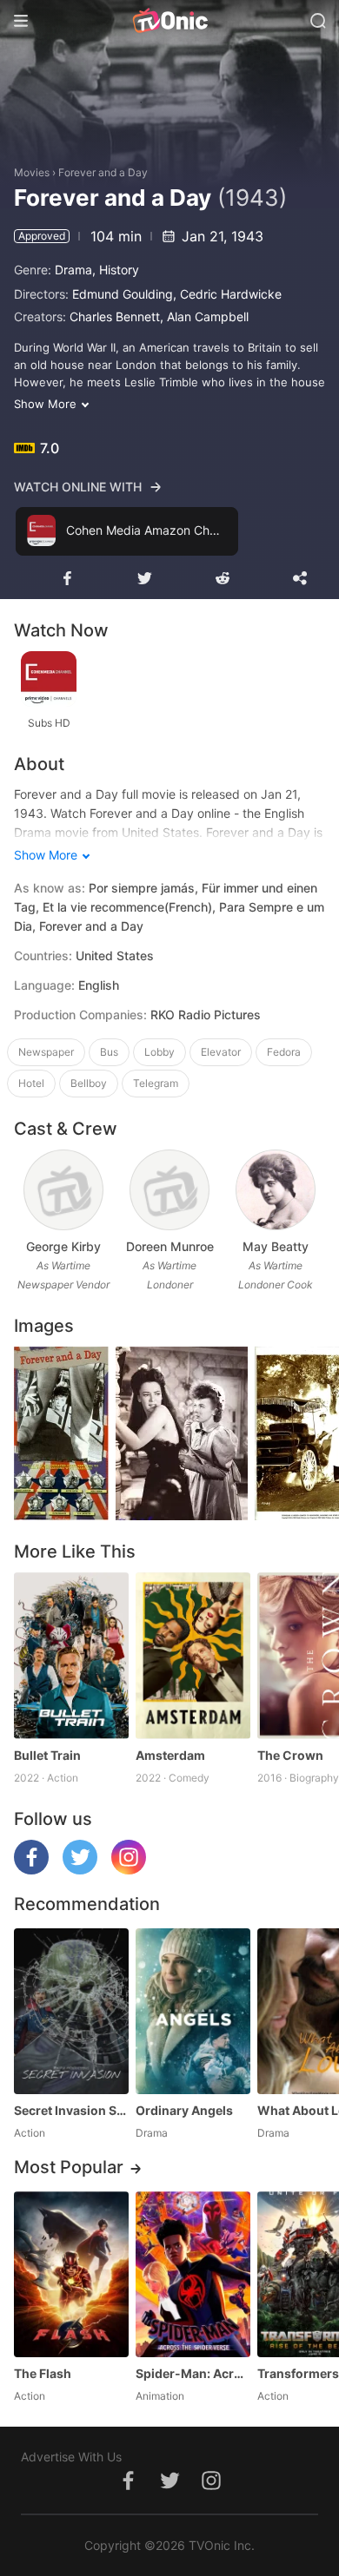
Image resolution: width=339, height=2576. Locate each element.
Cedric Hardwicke (231, 294)
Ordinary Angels (184, 2110)
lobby (160, 1052)
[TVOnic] (169, 21)
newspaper (46, 1052)
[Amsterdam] (193, 1655)
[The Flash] (71, 2274)
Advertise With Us (71, 2457)
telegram (156, 1083)
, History (116, 270)
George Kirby (63, 1246)
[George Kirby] (63, 1190)
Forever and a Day (103, 172)
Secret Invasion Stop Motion (71, 2110)
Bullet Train (47, 1755)
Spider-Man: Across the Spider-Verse (193, 2373)
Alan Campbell (208, 316)
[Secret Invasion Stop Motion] (71, 2011)
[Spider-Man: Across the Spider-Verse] (193, 2274)
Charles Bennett (115, 316)
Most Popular (69, 2167)
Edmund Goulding (123, 294)
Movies (32, 172)
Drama (73, 270)
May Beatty (276, 1246)
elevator (221, 1052)
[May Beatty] (275, 1190)
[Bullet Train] (71, 1655)
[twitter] (80, 1870)
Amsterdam (170, 1755)
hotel (31, 1083)
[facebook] (31, 1870)
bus (109, 1052)
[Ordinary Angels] (193, 2011)
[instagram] (129, 1870)
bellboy (89, 1083)
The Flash (43, 2373)
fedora (284, 1052)
